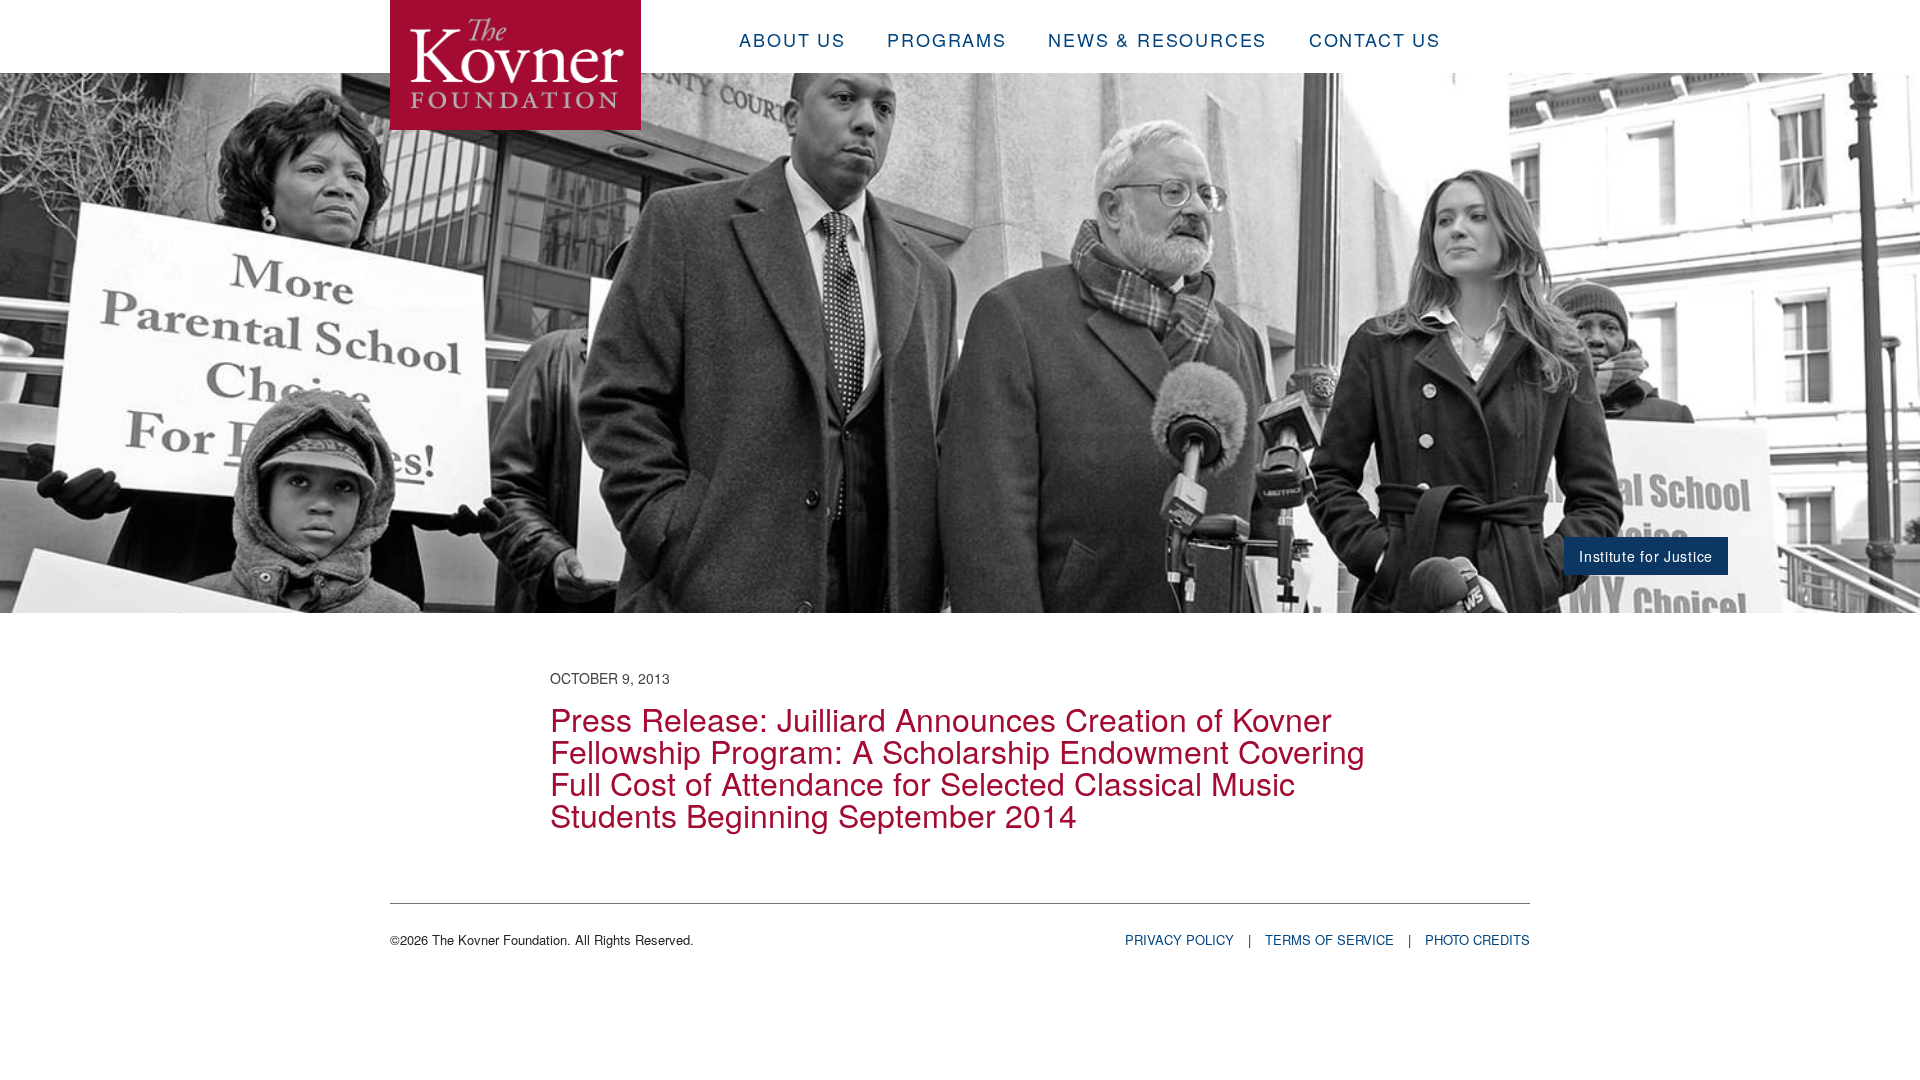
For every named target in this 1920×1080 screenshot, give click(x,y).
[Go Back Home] (515, 65)
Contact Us (1375, 39)
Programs (946, 39)
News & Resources (1157, 39)
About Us (792, 39)
